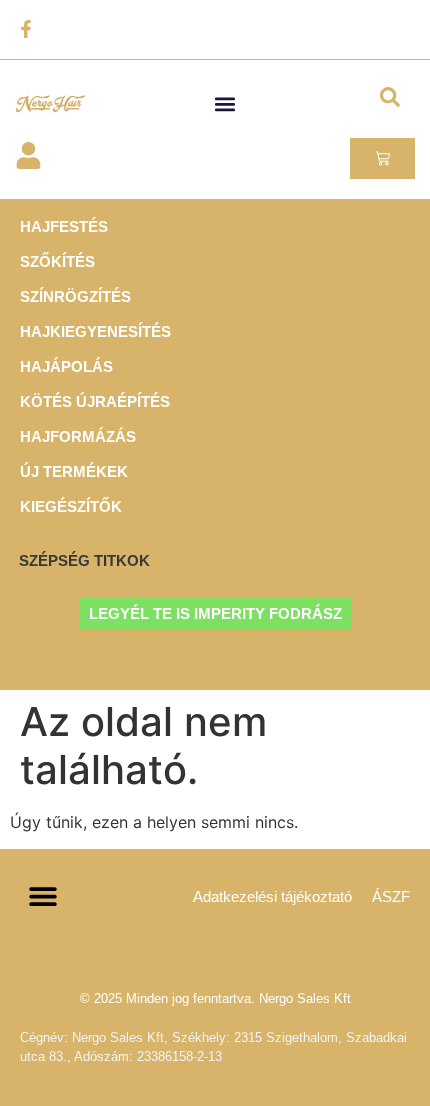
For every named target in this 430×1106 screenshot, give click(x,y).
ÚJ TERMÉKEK (74, 471)
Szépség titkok (84, 560)
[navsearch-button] (390, 101)
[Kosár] (382, 158)
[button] (225, 103)
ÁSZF (391, 896)
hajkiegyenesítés (95, 331)
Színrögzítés (75, 296)
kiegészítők (71, 506)
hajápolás (66, 366)
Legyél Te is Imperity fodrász (215, 613)
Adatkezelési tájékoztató (272, 896)
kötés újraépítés (95, 401)
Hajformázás (78, 436)
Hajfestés (64, 226)
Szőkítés (57, 261)
